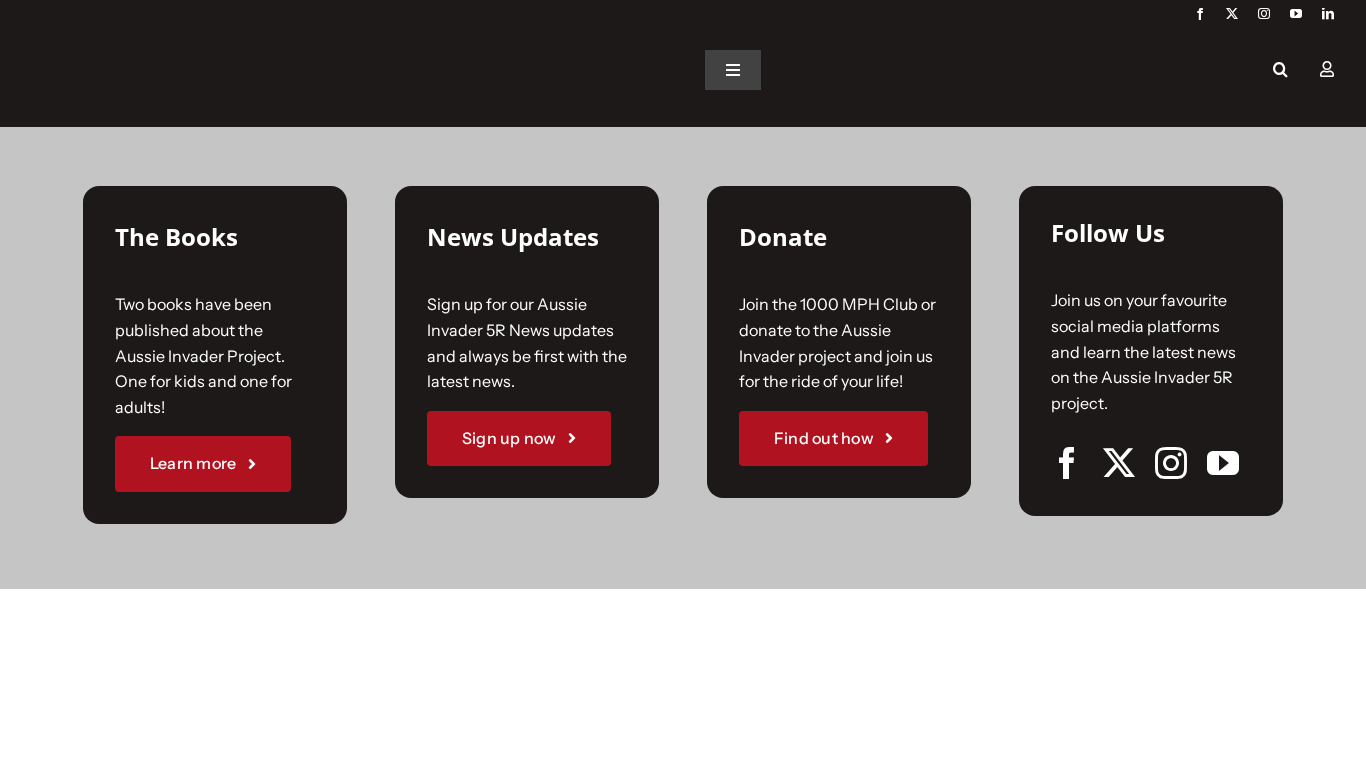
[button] (1280, 70)
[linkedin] (1328, 14)
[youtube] (1296, 14)
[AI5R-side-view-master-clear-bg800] (112, 36)
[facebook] (1200, 14)
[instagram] (1264, 14)
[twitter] (1232, 14)
